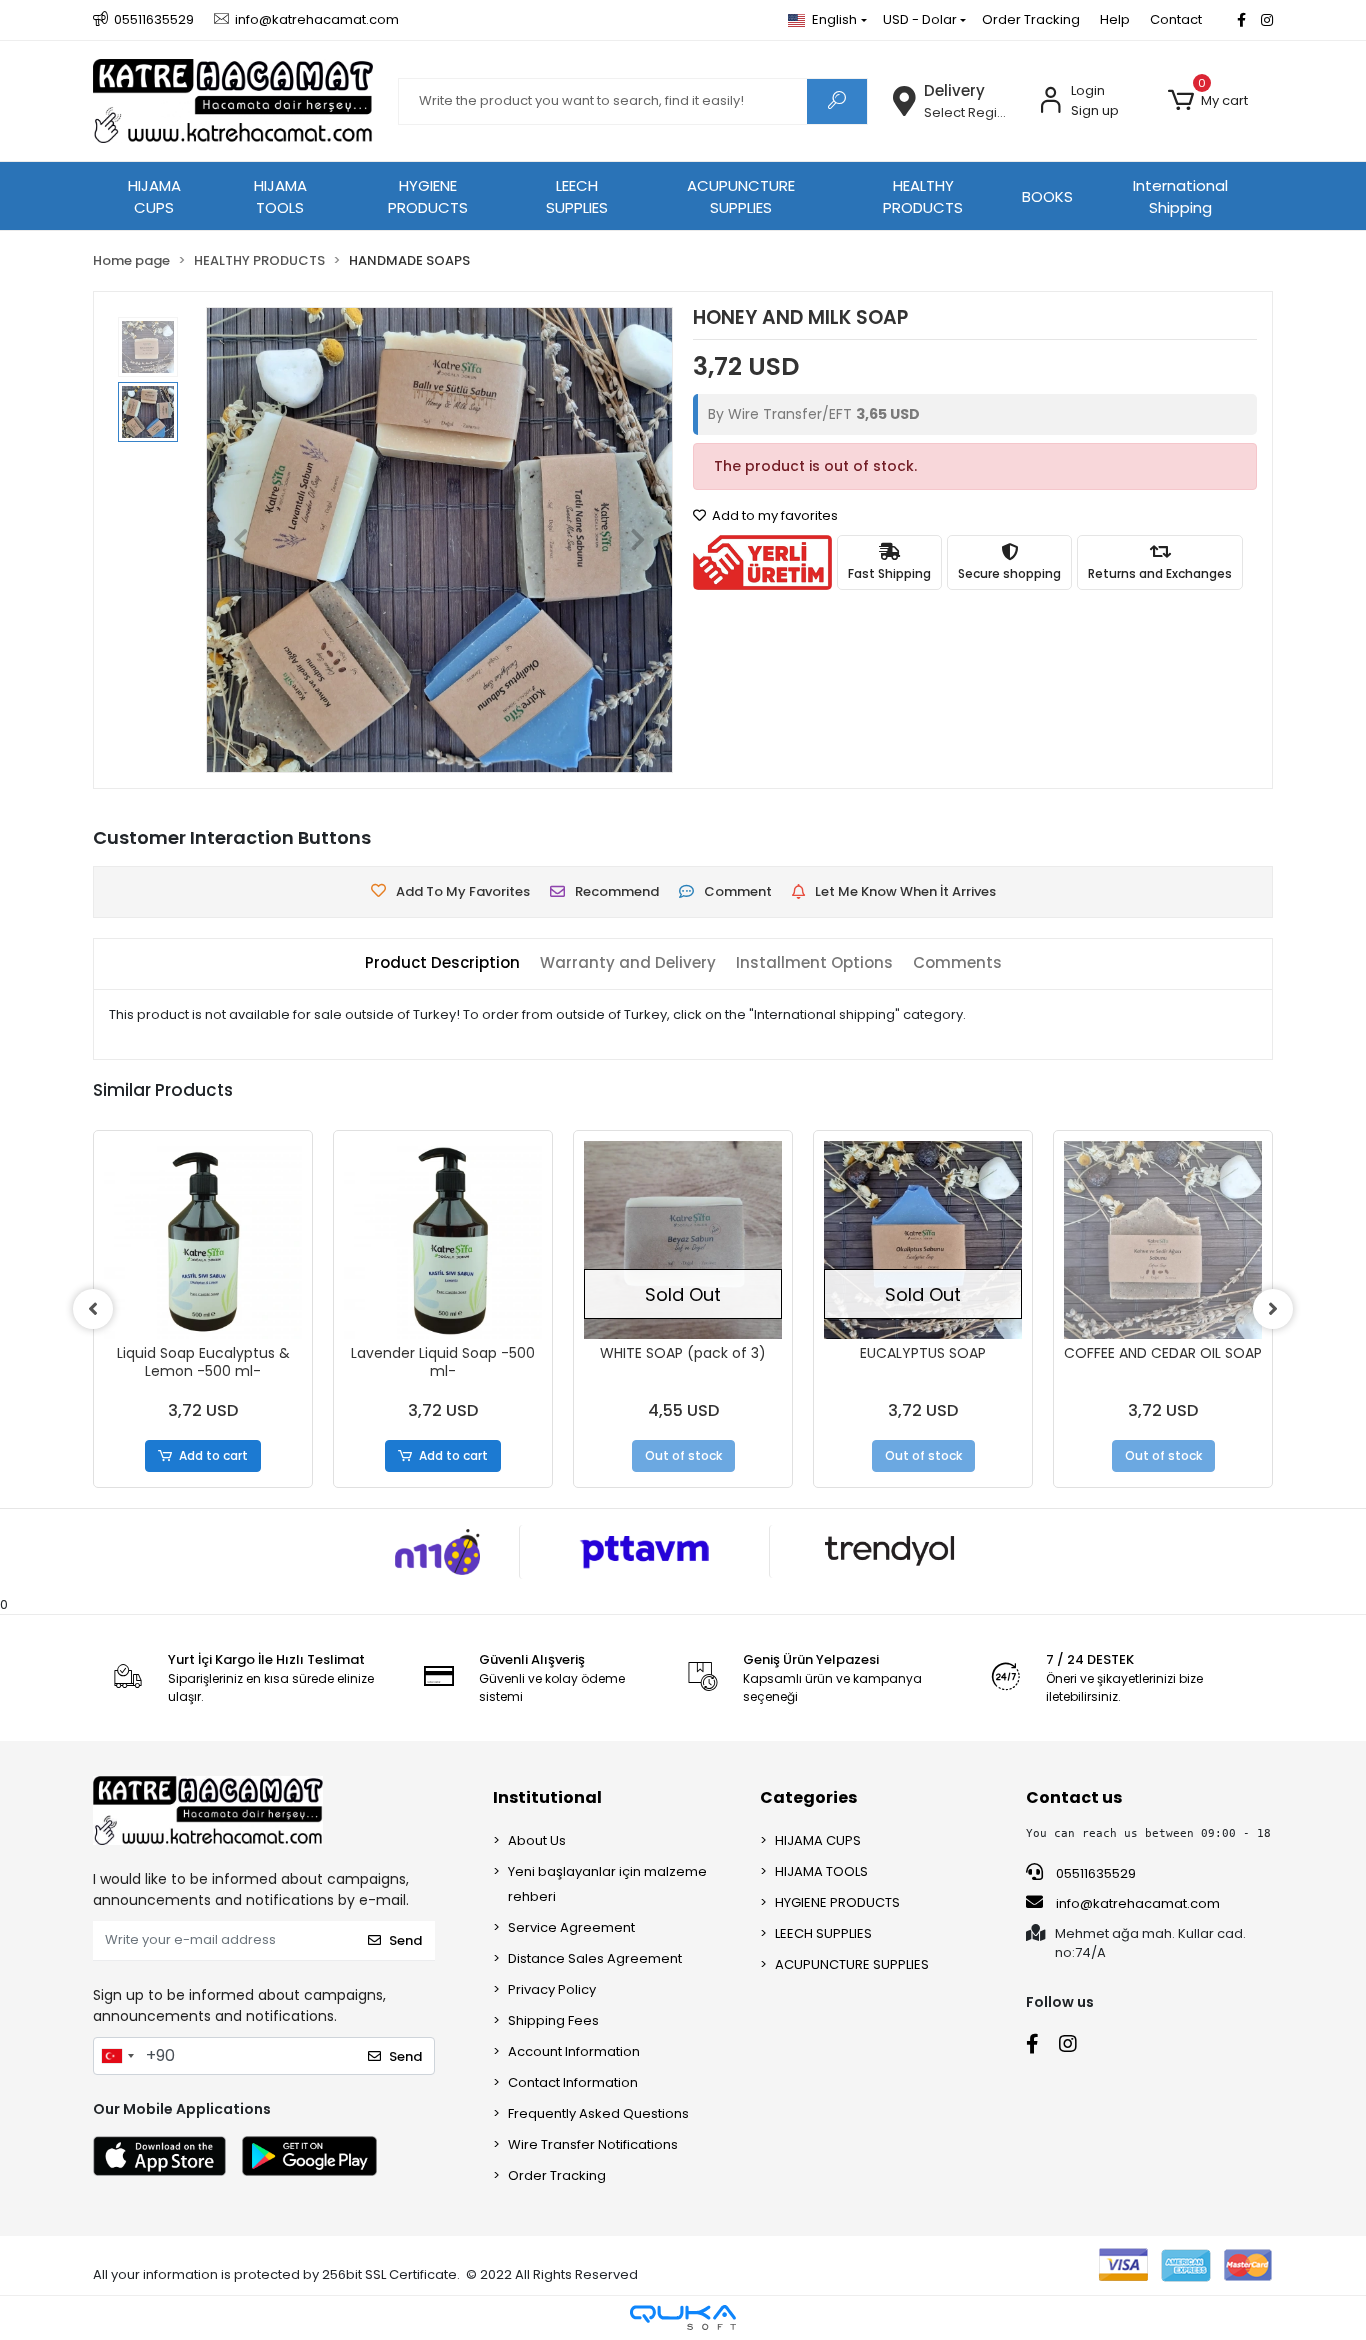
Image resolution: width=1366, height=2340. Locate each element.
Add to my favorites (773, 515)
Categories (808, 1797)
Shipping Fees (553, 2020)
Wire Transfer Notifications (593, 2144)
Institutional (547, 1797)
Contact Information (573, 2082)
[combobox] (117, 2056)
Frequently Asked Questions (598, 2113)
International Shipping (1180, 197)
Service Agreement (571, 1927)
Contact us (1074, 1797)
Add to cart (213, 1455)
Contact (1176, 19)
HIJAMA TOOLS (280, 197)
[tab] (442, 963)
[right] (1273, 1309)
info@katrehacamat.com (1136, 1903)
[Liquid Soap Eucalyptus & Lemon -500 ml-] (203, 1240)
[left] (93, 1309)
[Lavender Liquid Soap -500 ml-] (443, 1240)
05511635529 (1094, 1873)
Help (1115, 19)
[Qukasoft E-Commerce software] (683, 2317)
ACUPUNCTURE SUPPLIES (741, 197)
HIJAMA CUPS (154, 197)
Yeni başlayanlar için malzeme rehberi (607, 1884)
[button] (1208, 101)
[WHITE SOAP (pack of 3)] (683, 1240)
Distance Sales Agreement (595, 1958)
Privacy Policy (552, 1989)
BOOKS (1047, 196)
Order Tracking (1031, 19)
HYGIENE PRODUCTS (428, 197)
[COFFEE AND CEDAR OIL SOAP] (1163, 1240)
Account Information (574, 2051)
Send (405, 1940)
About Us (537, 1840)
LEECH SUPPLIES (577, 197)
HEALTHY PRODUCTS (923, 197)
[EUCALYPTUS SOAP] (923, 1240)
